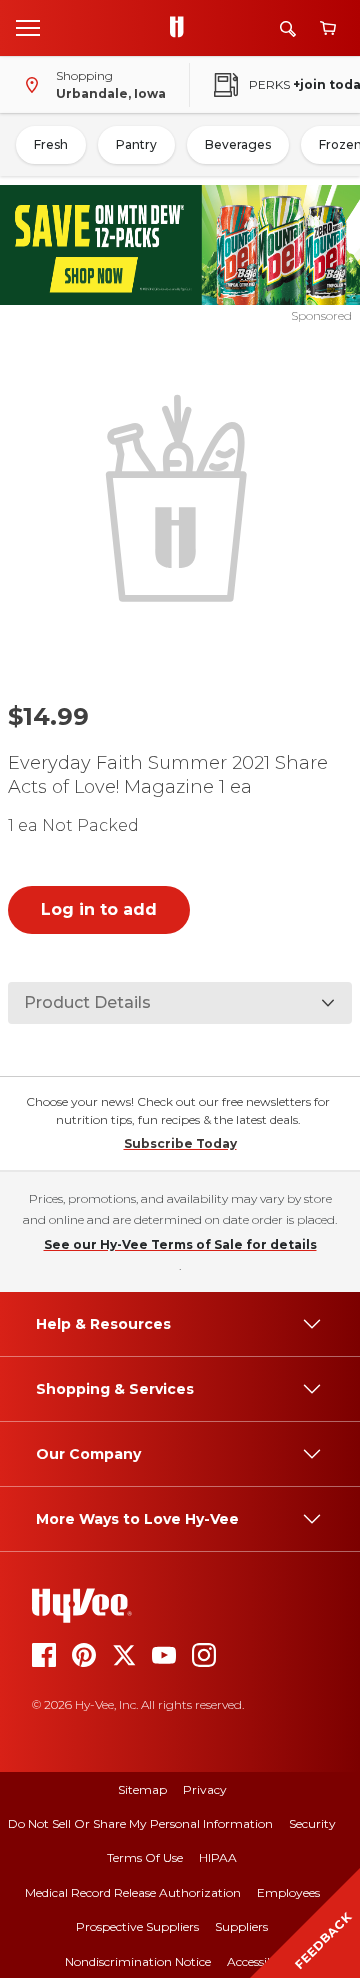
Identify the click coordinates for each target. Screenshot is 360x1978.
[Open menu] (28, 27)
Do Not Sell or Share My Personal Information (140, 1823)
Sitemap (142, 1789)
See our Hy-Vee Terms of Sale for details (180, 1244)
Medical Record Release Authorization (133, 1892)
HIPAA (218, 1857)
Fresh (51, 144)
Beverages (238, 144)
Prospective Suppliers (137, 1926)
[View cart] (328, 28)
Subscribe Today (180, 1143)
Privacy (205, 1789)
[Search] (288, 28)
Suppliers (241, 1926)
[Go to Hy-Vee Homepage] (182, 28)
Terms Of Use (145, 1857)
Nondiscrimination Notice (138, 1961)
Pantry (136, 144)
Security (312, 1823)
